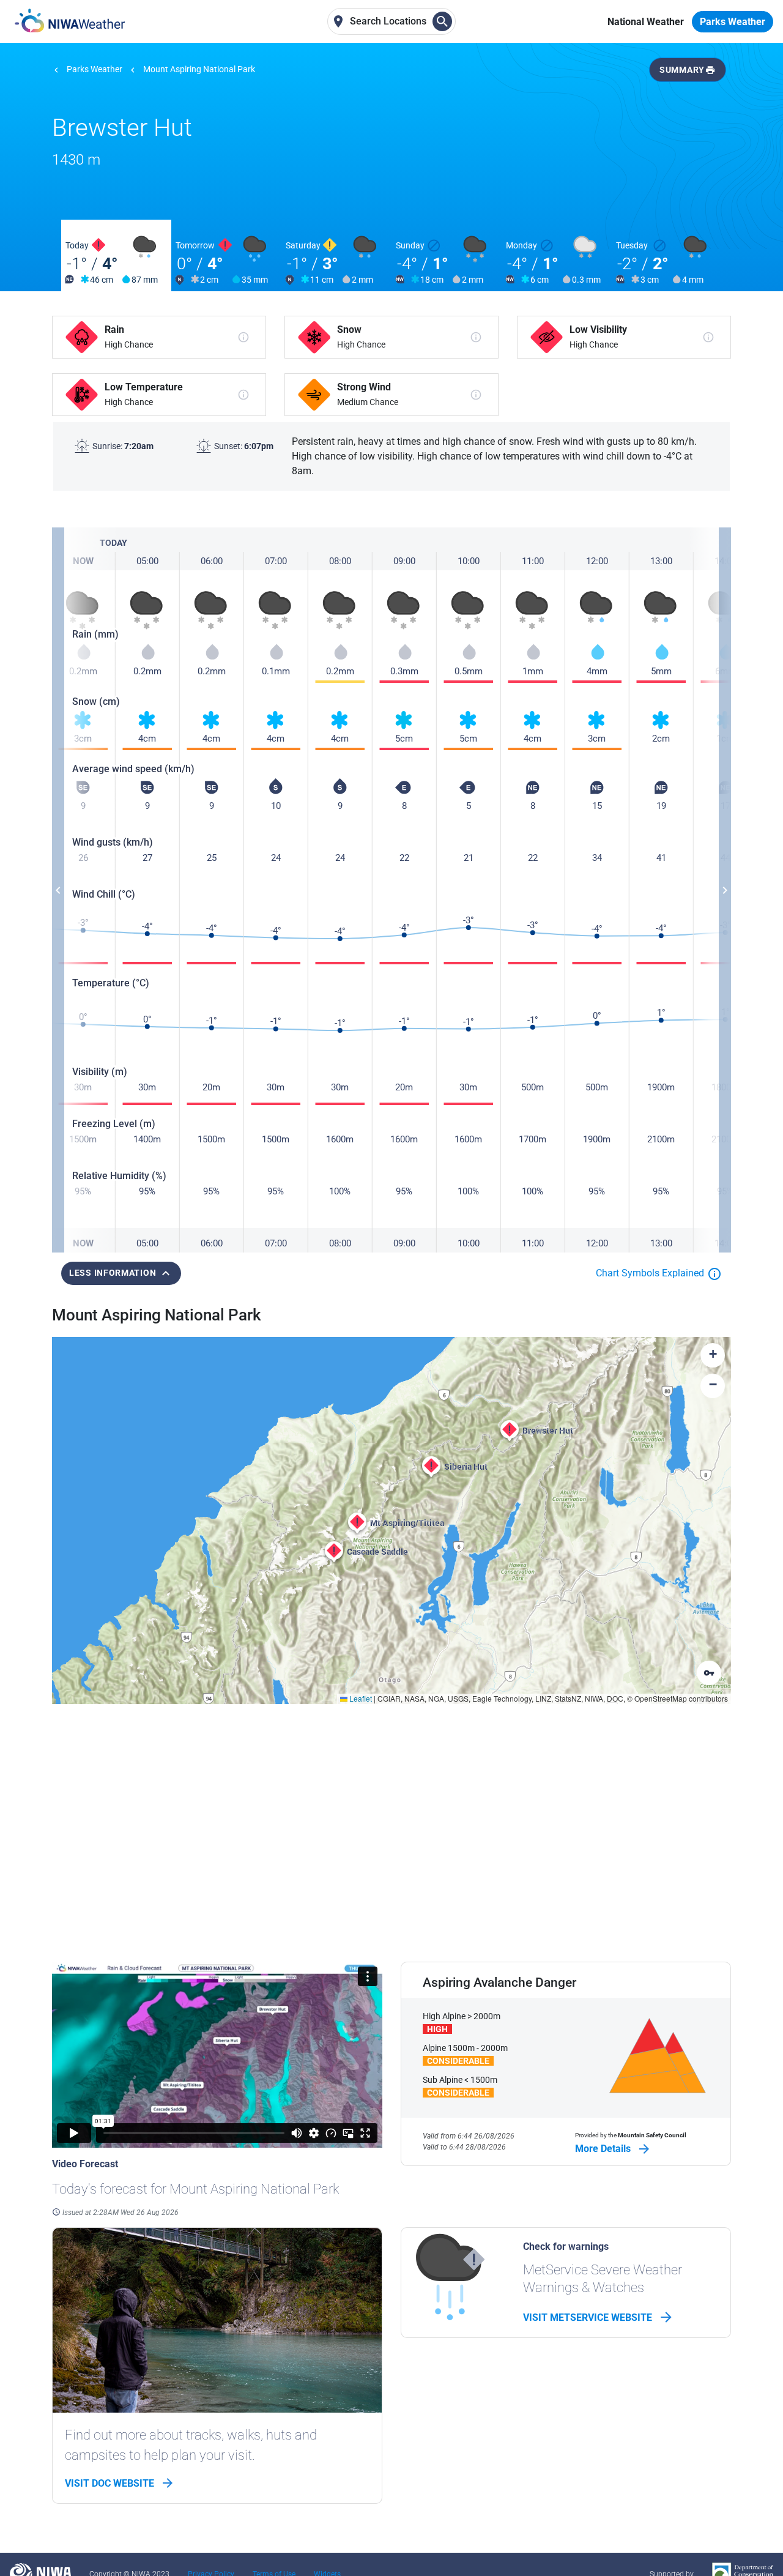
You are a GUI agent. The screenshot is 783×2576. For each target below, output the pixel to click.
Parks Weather (733, 22)
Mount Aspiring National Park (199, 69)
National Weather (646, 22)
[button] (510, 1431)
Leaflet (360, 1698)
